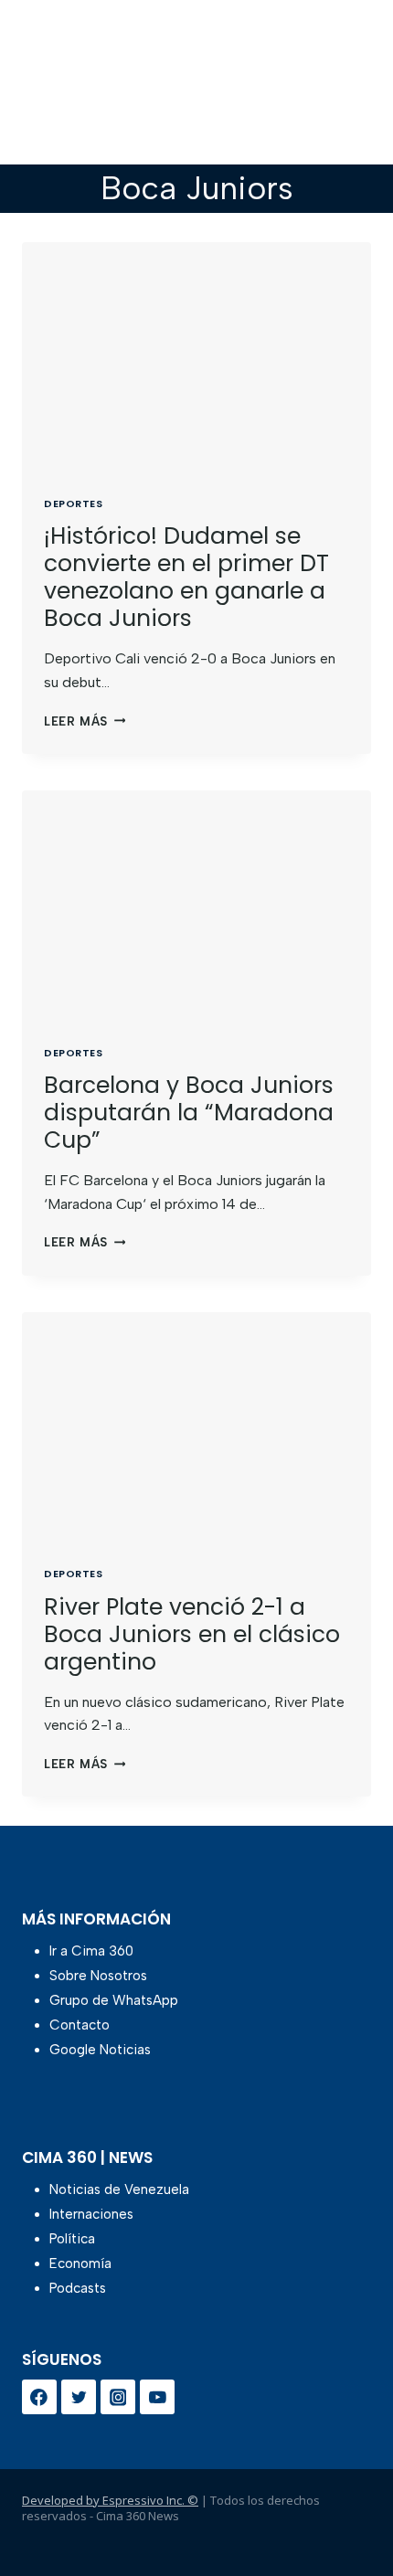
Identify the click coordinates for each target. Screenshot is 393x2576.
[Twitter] (79, 2397)
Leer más (85, 721)
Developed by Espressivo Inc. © (110, 2500)
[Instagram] (118, 2397)
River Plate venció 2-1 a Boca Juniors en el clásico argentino (192, 1634)
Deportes (73, 504)
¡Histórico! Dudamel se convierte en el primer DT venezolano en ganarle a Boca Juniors (186, 577)
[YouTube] (157, 2397)
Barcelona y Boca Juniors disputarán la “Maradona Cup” (189, 1113)
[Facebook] (39, 2397)
